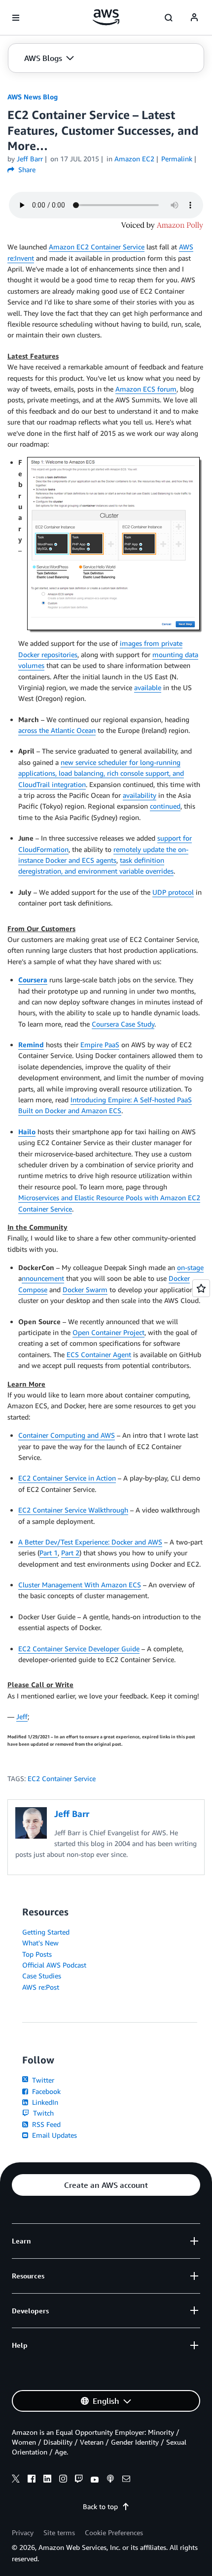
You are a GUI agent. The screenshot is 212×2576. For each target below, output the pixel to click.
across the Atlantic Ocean (57, 730)
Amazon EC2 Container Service (97, 247)
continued (165, 806)
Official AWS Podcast (54, 1965)
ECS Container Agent (99, 1354)
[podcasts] (110, 2480)
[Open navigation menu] (16, 18)
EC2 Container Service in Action (67, 1478)
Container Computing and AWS (67, 1435)
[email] (126, 2480)
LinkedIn (44, 2102)
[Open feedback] (201, 1288)
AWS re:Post (41, 1987)
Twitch (42, 2113)
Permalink (177, 159)
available (148, 687)
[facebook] (32, 2480)
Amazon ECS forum (146, 389)
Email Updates (53, 2135)
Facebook (45, 2091)
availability (140, 795)
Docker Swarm (85, 1289)
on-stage (190, 1267)
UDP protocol (173, 892)
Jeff (22, 1716)
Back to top (100, 2506)
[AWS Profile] (194, 18)
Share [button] (26, 169)
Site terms (59, 2532)
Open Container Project (108, 1332)
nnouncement (43, 1278)
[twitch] (79, 2480)
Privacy (23, 2532)
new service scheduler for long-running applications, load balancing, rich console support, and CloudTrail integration (101, 773)
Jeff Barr (30, 159)
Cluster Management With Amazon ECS (80, 1585)
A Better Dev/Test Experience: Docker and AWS (90, 1542)
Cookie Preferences (114, 2532)
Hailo (27, 1132)
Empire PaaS (100, 1045)
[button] (49, 58)
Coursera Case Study (123, 1024)
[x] (16, 2480)
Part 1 (49, 1553)
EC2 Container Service (62, 1778)
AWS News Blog (33, 97)
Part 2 (70, 1553)
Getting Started (46, 1932)
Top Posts (37, 1954)
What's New (40, 1943)
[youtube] (95, 2480)
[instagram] (63, 2480)
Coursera (33, 980)
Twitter (42, 2080)
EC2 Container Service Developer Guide (79, 1649)
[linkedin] (47, 2480)
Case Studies (42, 1976)
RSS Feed (45, 2124)
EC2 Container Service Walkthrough (73, 1510)
